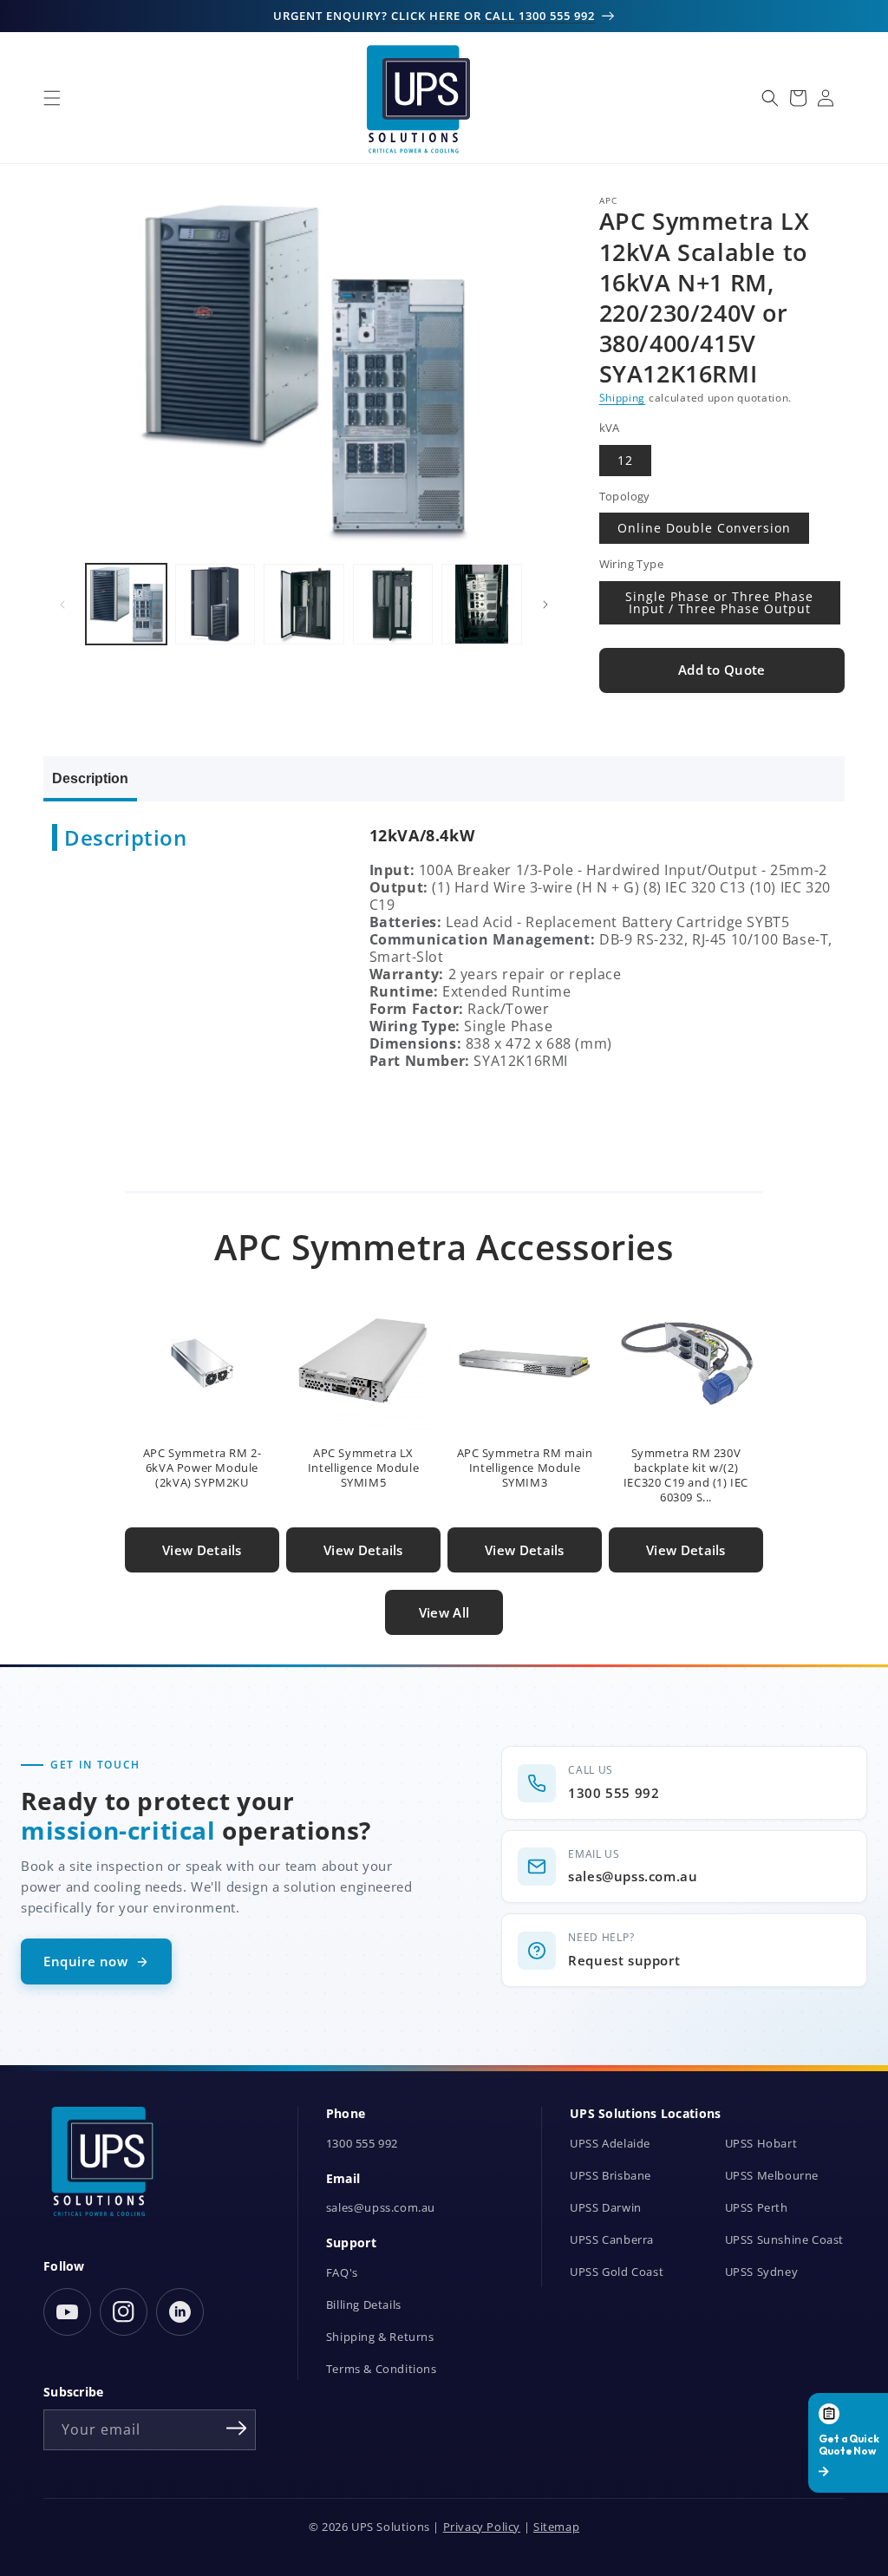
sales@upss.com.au (381, 2208)
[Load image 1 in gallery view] (126, 604)
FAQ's (342, 2273)
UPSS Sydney (762, 2272)
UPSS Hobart (761, 2144)
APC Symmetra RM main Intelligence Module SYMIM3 (525, 1468)
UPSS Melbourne (772, 2176)
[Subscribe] (237, 2429)
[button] (52, 98)
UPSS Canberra (612, 2240)
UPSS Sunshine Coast (784, 2240)
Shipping (623, 398)
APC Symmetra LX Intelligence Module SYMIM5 (363, 1468)
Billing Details (364, 2305)
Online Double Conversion (704, 528)
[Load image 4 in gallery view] (393, 604)
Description (90, 778)
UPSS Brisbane (610, 2176)
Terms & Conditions (382, 2369)
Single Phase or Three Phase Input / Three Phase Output (719, 602)
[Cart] (798, 98)
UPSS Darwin (606, 2208)
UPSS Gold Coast (617, 2272)
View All (444, 1612)
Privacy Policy (482, 2527)
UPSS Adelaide (610, 2144)
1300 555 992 (362, 2144)
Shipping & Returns (380, 2337)
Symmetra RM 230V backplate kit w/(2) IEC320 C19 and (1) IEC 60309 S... (686, 1475)
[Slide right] (545, 605)
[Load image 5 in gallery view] (482, 604)
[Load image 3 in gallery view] (304, 604)
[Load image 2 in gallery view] (215, 604)
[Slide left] (62, 605)
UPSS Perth (757, 2208)
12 (625, 460)
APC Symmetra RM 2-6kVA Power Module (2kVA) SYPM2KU (202, 1468)
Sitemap (556, 2527)
